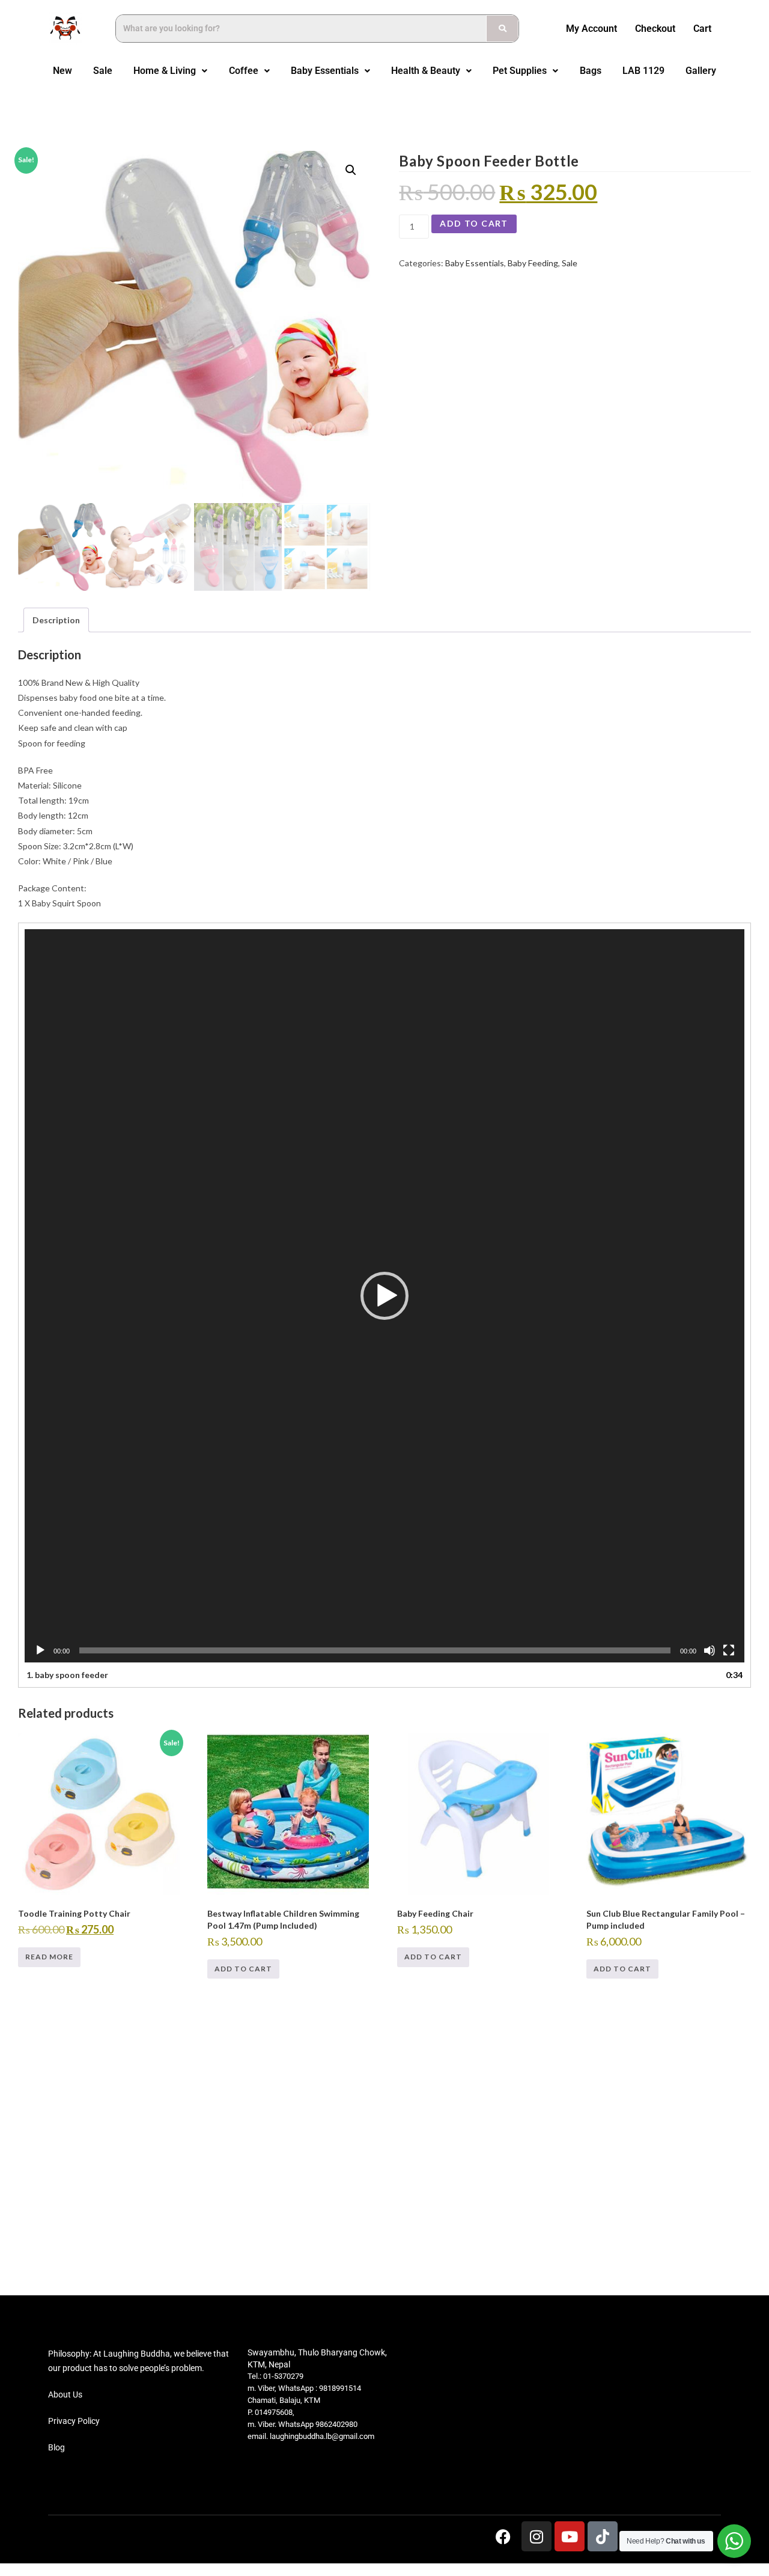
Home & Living (165, 71)
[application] (384, 1296)
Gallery (701, 71)
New (62, 71)
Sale (103, 71)
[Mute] (710, 1650)
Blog (56, 2447)
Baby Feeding (533, 263)
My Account (591, 29)
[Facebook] (503, 2536)
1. (67, 1675)
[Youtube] (570, 2536)
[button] (171, 71)
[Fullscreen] (729, 1650)
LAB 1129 (643, 71)
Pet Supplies (520, 71)
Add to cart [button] (243, 1969)
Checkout (655, 29)
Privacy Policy (74, 2421)
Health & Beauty (426, 71)
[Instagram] (536, 2536)
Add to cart (474, 223)
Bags (591, 71)
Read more (49, 1957)
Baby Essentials (325, 71)
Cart (702, 29)
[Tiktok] (603, 2536)
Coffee (244, 71)
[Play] (40, 1650)
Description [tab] (56, 620)
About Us (65, 2394)
